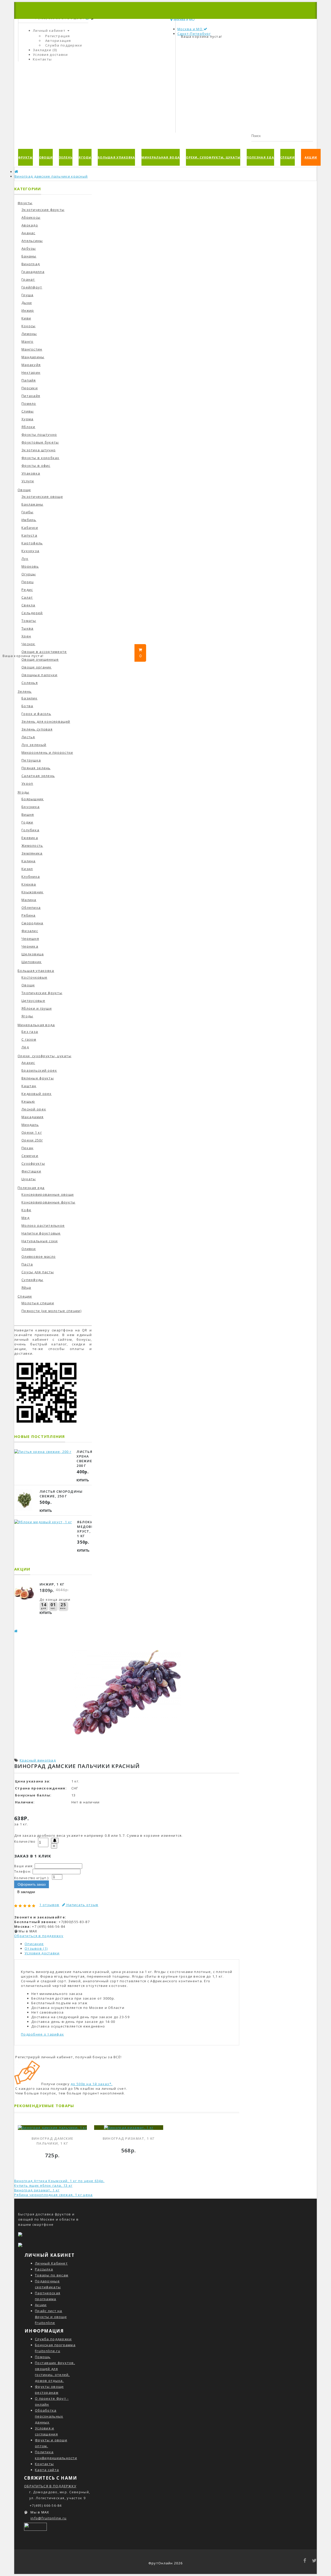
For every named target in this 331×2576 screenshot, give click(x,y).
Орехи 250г (32, 1140)
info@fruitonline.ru (48, 2518)
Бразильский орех (39, 1070)
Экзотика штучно (39, 450)
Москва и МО (190, 29)
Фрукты (25, 157)
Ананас (28, 233)
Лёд (25, 1047)
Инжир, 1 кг (52, 1584)
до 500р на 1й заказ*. (92, 2084)
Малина (29, 900)
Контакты (44, 2464)
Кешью (28, 1101)
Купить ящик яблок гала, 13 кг (43, 2185)
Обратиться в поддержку (39, 1936)
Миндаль (30, 1125)
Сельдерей (32, 613)
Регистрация (58, 36)
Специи (288, 157)
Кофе (26, 1210)
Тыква (27, 628)
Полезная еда (260, 157)
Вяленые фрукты (38, 1078)
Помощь (43, 2357)
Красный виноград (38, 1760)
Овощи (46, 157)
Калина (29, 861)
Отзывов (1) (36, 1948)
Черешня (30, 939)
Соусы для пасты (38, 1272)
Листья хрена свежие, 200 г (85, 1459)
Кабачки (30, 528)
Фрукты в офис (36, 466)
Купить (83, 1480)
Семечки (30, 1156)
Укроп (27, 783)
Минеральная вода (161, 157)
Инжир (28, 310)
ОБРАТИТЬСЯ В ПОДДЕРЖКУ (50, 2486)
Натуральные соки (40, 1241)
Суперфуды (32, 1280)
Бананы (29, 256)
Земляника (32, 853)
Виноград (31, 264)
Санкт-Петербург (194, 34)
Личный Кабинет (51, 2263)
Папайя (29, 380)
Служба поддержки (64, 45)
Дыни (27, 303)
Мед (25, 1218)
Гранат (28, 279)
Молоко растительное (43, 1225)
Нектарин (31, 372)
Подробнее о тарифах (42, 2034)
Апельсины (32, 241)
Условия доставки (42, 1953)
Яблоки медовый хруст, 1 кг (87, 1529)
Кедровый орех (37, 1094)
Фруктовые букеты (40, 442)
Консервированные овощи (48, 1194)
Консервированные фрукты (48, 1202)
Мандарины (33, 357)
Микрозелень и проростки (47, 752)
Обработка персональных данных (49, 2416)
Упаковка (31, 473)
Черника (30, 946)
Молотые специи (38, 1303)
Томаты (29, 621)
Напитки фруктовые (41, 1233)
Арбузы (29, 248)
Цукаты (29, 1179)
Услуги (28, 481)
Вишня (28, 814)
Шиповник (32, 962)
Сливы (28, 411)
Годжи (27, 822)
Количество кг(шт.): (32, 1878)
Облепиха (31, 908)
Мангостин (32, 349)
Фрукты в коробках (40, 458)
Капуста (29, 535)
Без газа (30, 1032)
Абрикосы (31, 217)
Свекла (28, 605)
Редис (27, 590)
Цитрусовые (33, 1001)
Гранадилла (33, 272)
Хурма (27, 419)
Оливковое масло (39, 1256)
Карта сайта (47, 2470)
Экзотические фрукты (43, 210)
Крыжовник (33, 892)
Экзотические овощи (42, 497)
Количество (25, 1842)
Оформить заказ (32, 1884)
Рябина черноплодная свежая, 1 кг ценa (53, 2195)
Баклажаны (32, 504)
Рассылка (44, 2269)
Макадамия (33, 1117)
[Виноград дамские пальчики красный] (127, 1750)
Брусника (31, 807)
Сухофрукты (33, 1163)
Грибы (27, 512)
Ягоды (85, 157)
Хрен (26, 636)
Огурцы (29, 574)
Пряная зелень (36, 768)
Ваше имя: (24, 1866)
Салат (27, 597)
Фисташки (31, 1171)
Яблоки (28, 427)
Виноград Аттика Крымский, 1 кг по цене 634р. (59, 2181)
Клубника (31, 877)
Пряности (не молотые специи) (51, 1311)
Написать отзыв (82, 1905)
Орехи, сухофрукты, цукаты (213, 157)
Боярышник (33, 799)
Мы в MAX (28, 1931)
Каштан (29, 1086)
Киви (26, 318)
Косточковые (34, 977)
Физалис (30, 931)
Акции (311, 157)
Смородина (32, 923)
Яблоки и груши (37, 1008)
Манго (27, 341)
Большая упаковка (116, 157)
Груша (27, 295)
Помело (29, 403)
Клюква (29, 884)
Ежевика (30, 838)
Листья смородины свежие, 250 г (61, 1494)
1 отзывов (49, 1905)
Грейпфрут (32, 287)
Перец (28, 582)
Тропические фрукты (42, 993)
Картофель (32, 543)
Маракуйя (31, 365)
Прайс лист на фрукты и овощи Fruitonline (51, 2317)
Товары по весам (52, 2275)
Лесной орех (34, 1109)
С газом (29, 1039)
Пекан (27, 1148)
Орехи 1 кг (32, 1132)
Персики (30, 388)
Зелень (66, 157)
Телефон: (23, 1872)
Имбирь (29, 520)
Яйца (26, 1287)
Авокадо (30, 225)
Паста (27, 1264)
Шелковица (33, 954)
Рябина (29, 915)
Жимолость (32, 845)
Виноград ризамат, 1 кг (129, 2138)
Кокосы (29, 326)
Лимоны (29, 334)
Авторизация (58, 41)
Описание (34, 1944)
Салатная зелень (38, 776)
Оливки (29, 1249)
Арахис (28, 1063)
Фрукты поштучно (39, 435)
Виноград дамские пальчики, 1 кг (52, 2141)
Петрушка (31, 760)
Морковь (30, 566)
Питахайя (31, 396)
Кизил (27, 869)
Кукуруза (30, 551)
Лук (25, 559)
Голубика (30, 830)
